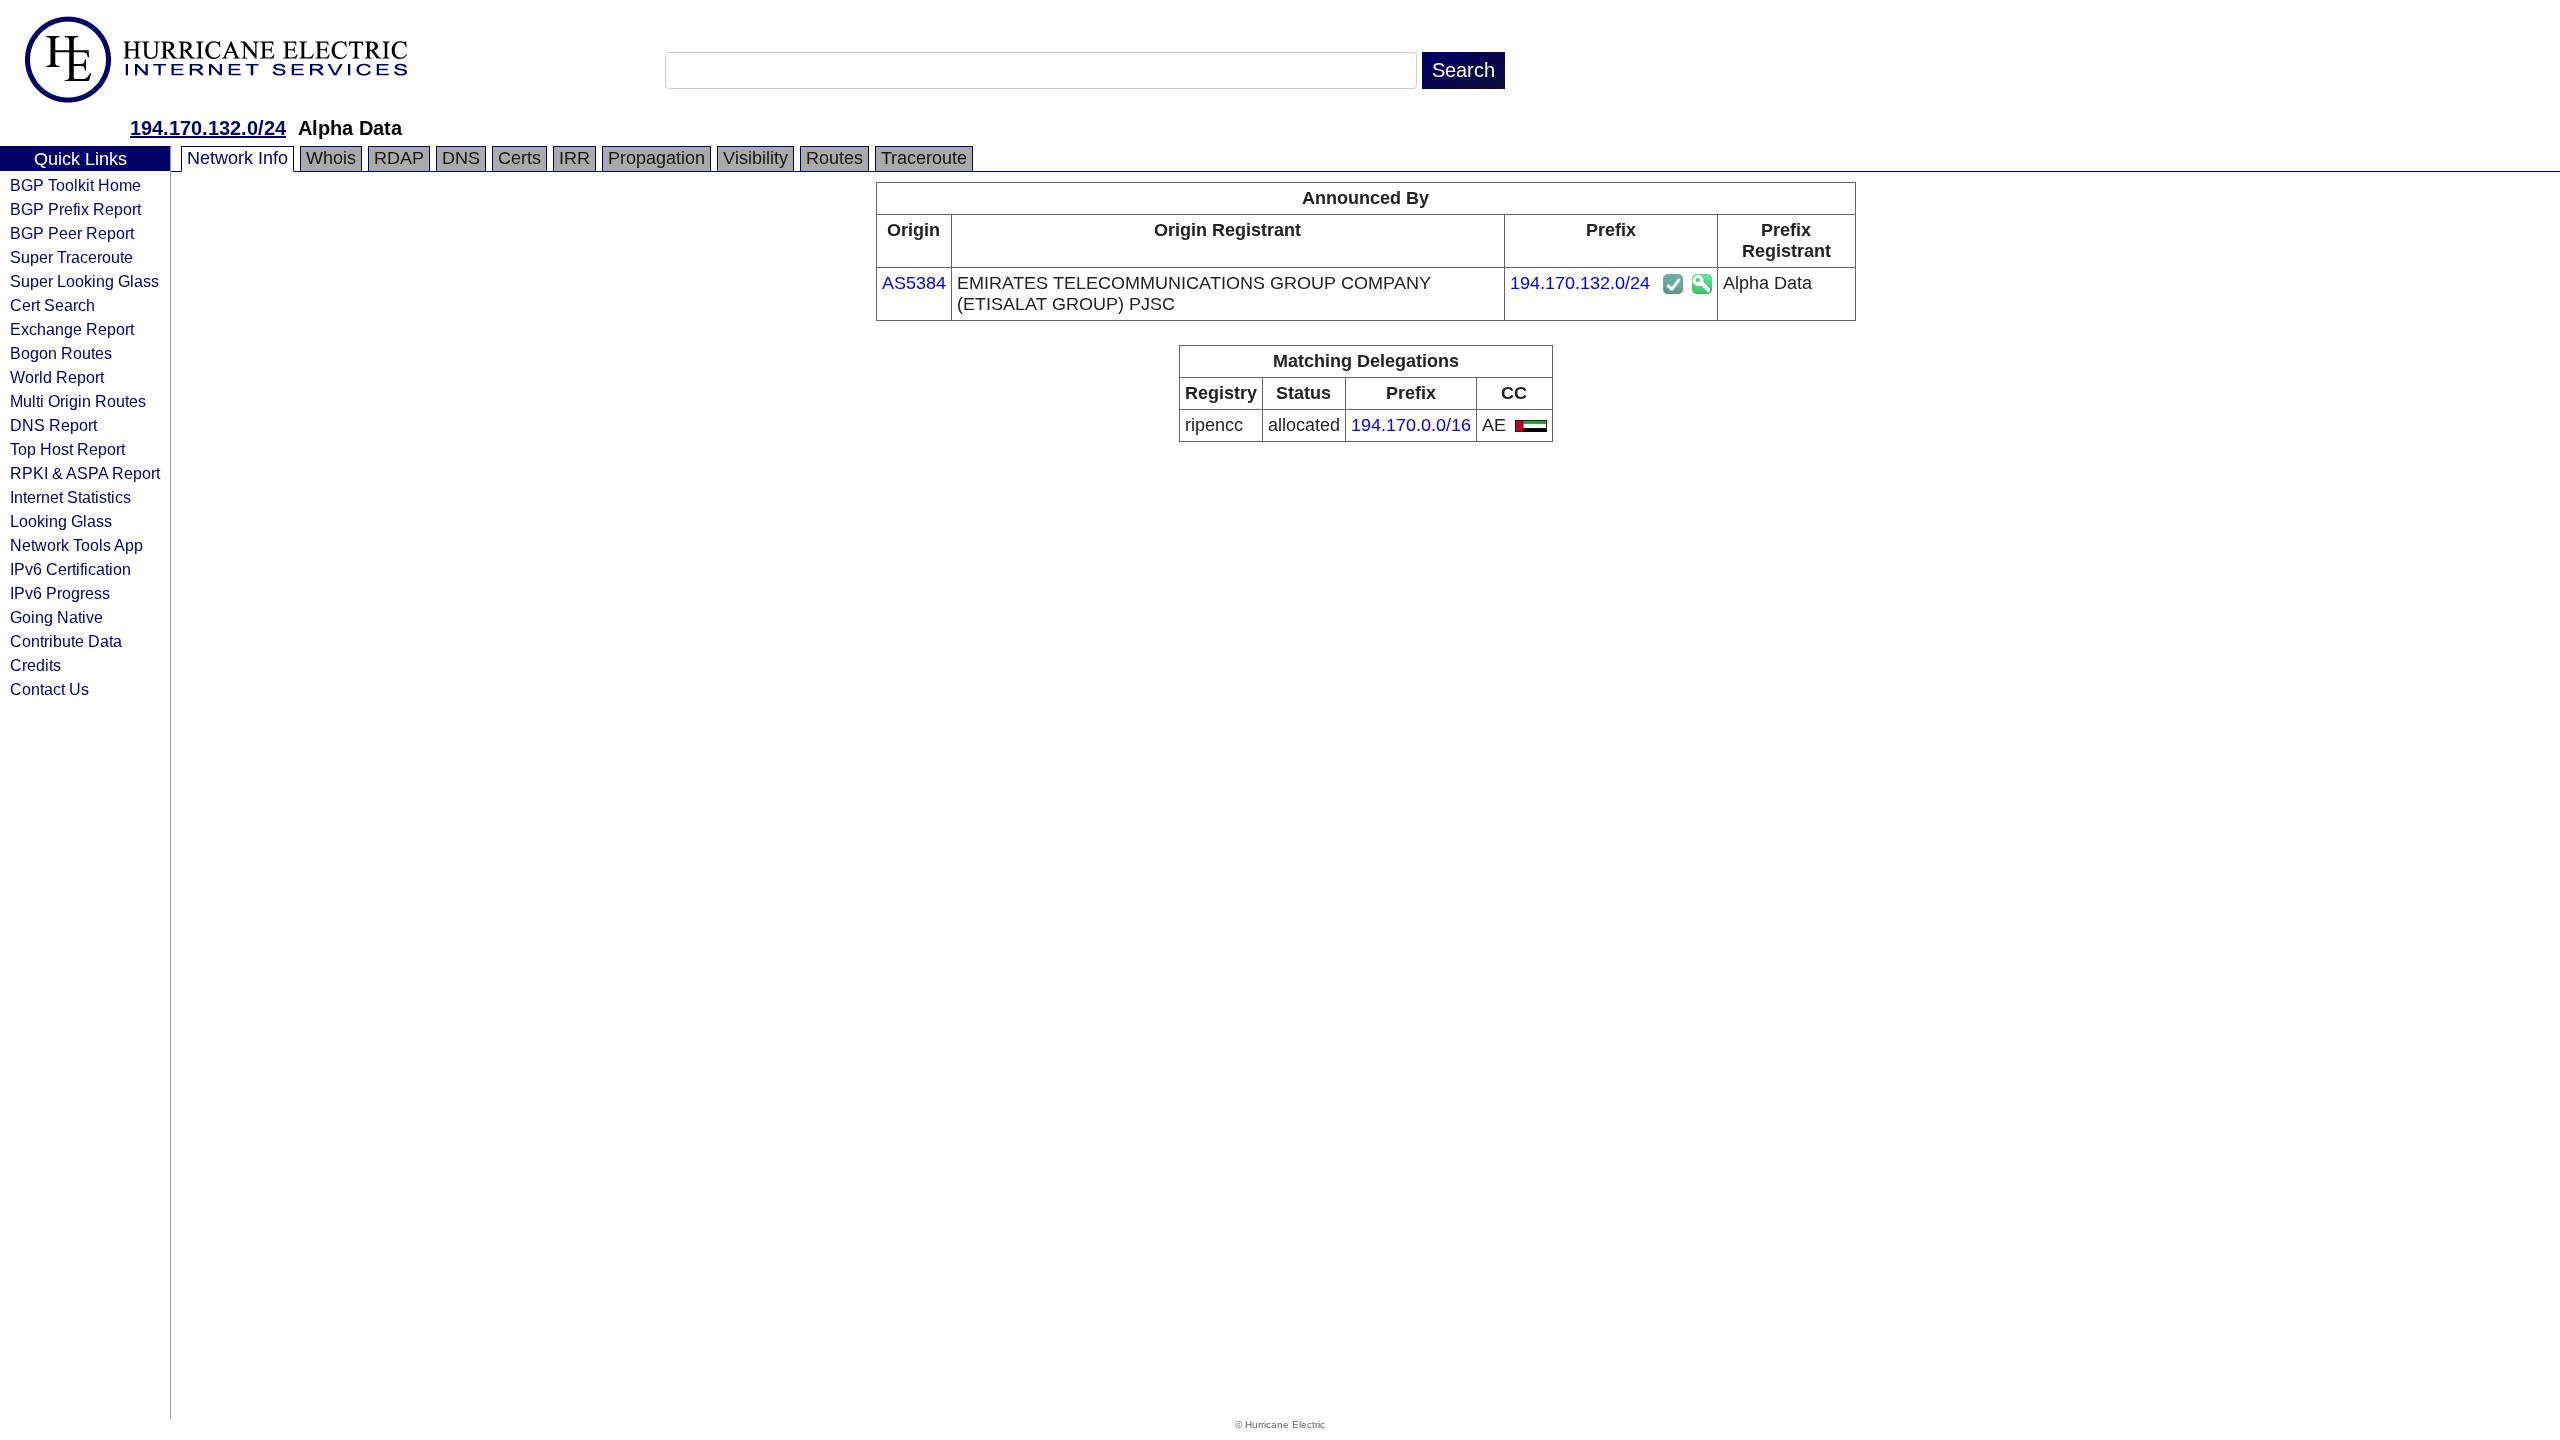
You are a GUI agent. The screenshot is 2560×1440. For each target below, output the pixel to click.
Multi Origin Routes (78, 401)
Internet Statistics (70, 497)
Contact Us (49, 689)
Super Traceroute (71, 257)
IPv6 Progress (60, 593)
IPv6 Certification (70, 569)
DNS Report (53, 425)
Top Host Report (67, 449)
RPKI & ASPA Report (85, 473)
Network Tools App (76, 545)
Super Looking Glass (84, 281)
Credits (35, 665)
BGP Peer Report (72, 233)
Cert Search (52, 305)
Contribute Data (66, 641)
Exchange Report (72, 329)
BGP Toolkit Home (75, 185)
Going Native (56, 617)
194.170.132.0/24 (208, 128)
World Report (57, 377)
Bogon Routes (61, 353)
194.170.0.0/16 (1411, 425)
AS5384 (914, 283)
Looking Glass (61, 521)
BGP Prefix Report (75, 209)
